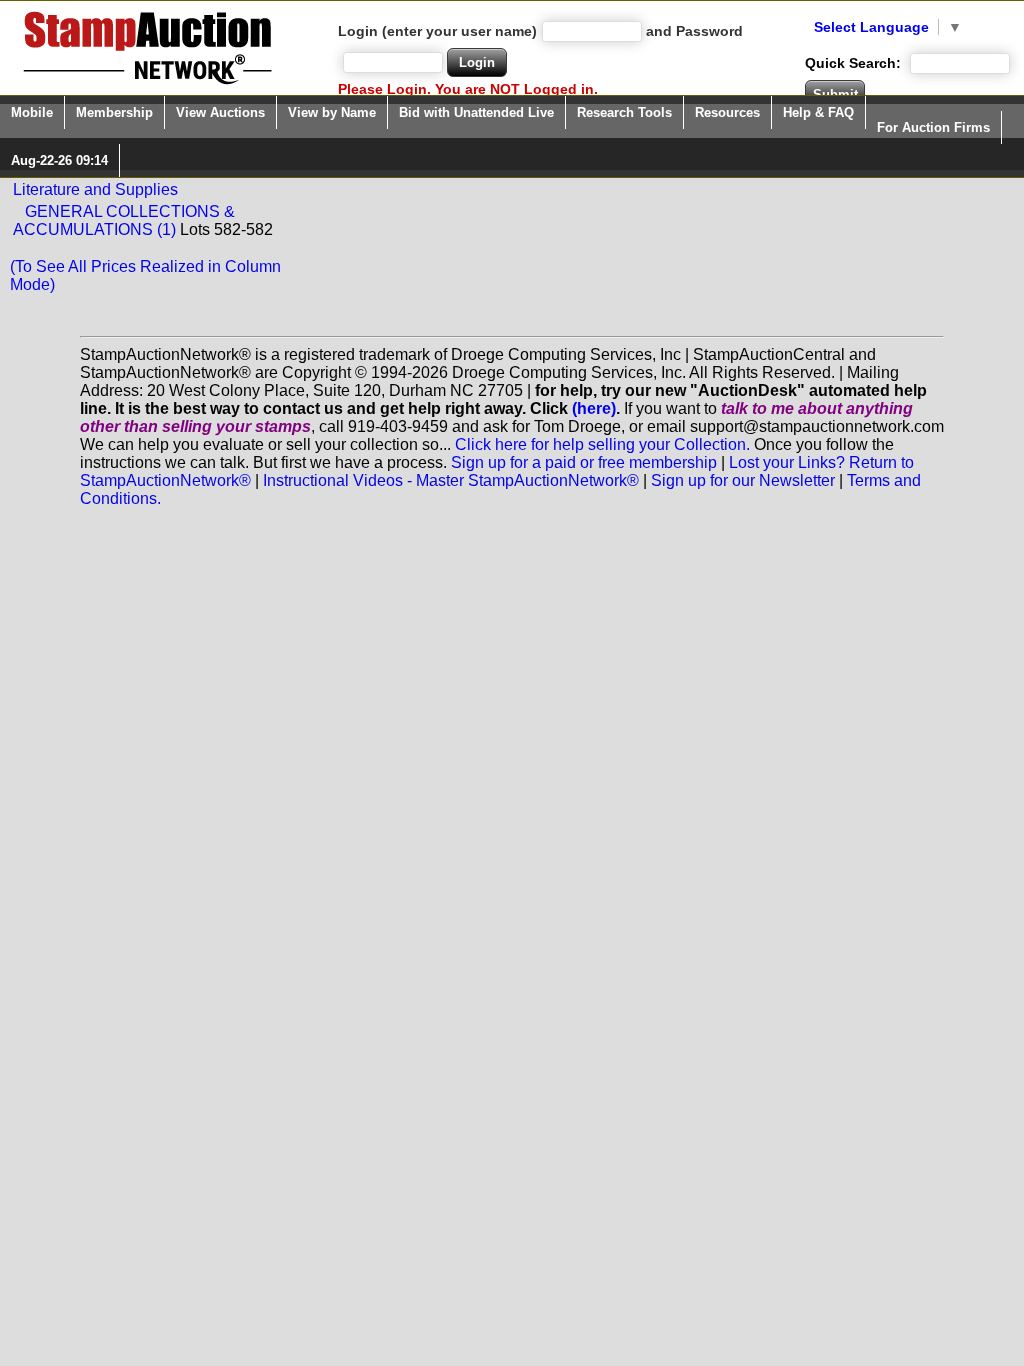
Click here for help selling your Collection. (602, 444)
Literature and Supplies (95, 189)
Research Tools (624, 112)
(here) (594, 408)
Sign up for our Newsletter (743, 480)
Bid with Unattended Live (476, 112)
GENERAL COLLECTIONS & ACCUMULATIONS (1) (124, 220)
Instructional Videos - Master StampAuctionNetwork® (451, 480)
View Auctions (220, 112)
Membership (114, 112)
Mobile (32, 112)
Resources (727, 112)
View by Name (332, 112)
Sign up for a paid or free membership (584, 462)
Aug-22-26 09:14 (59, 160)
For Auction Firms (933, 127)
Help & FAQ (818, 112)
